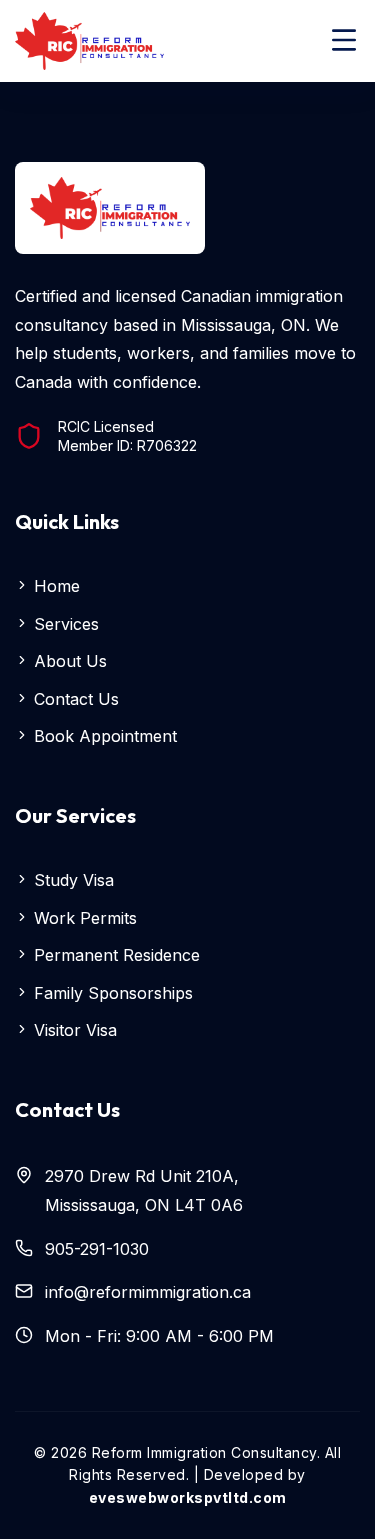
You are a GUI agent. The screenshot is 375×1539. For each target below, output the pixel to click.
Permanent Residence (114, 955)
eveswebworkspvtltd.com (188, 1497)
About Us (68, 661)
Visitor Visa (73, 1030)
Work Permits (83, 918)
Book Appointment (103, 736)
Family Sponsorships (111, 993)
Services (64, 624)
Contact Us (74, 699)
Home (54, 586)
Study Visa (71, 880)
